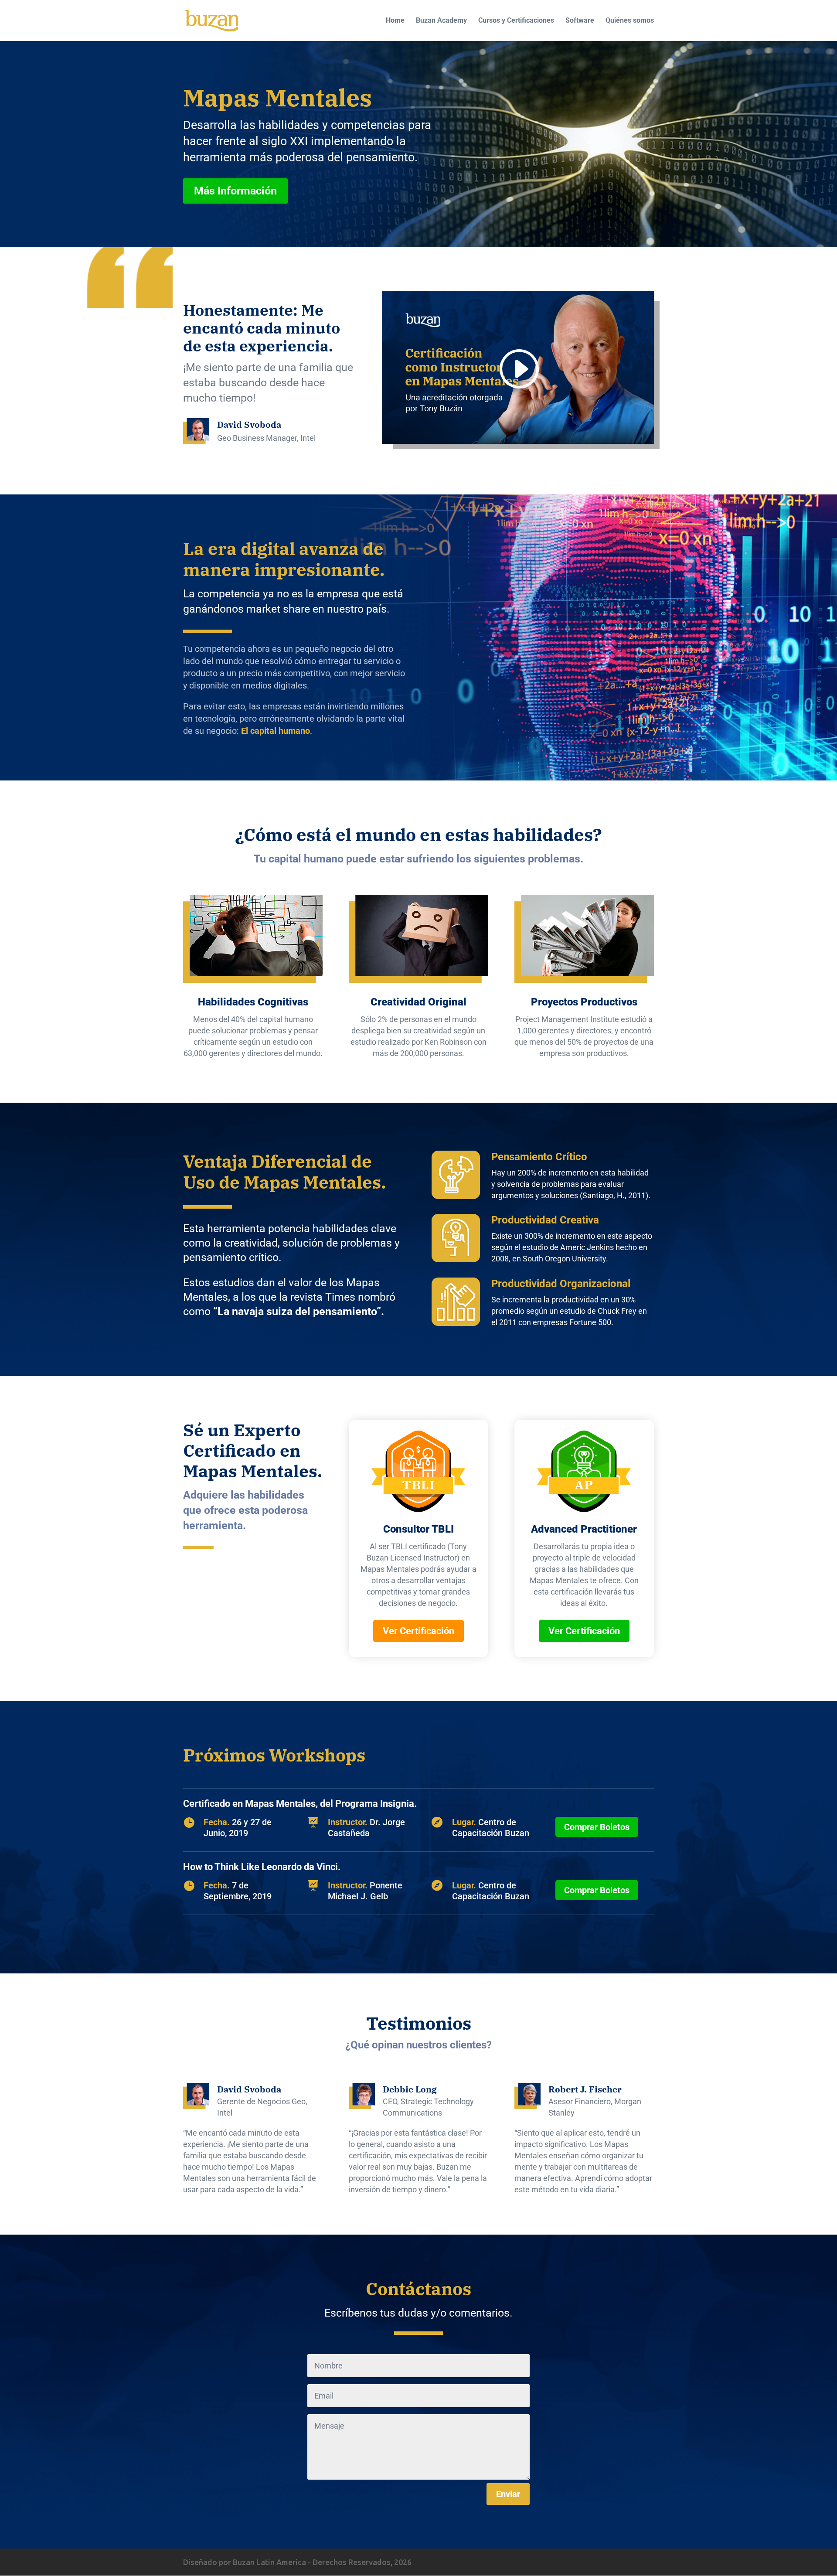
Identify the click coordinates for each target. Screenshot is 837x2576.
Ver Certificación (418, 1631)
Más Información (235, 191)
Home (395, 21)
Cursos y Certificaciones (516, 21)
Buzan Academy (441, 21)
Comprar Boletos (597, 1827)
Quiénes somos (630, 21)
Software (580, 21)
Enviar (508, 2494)
